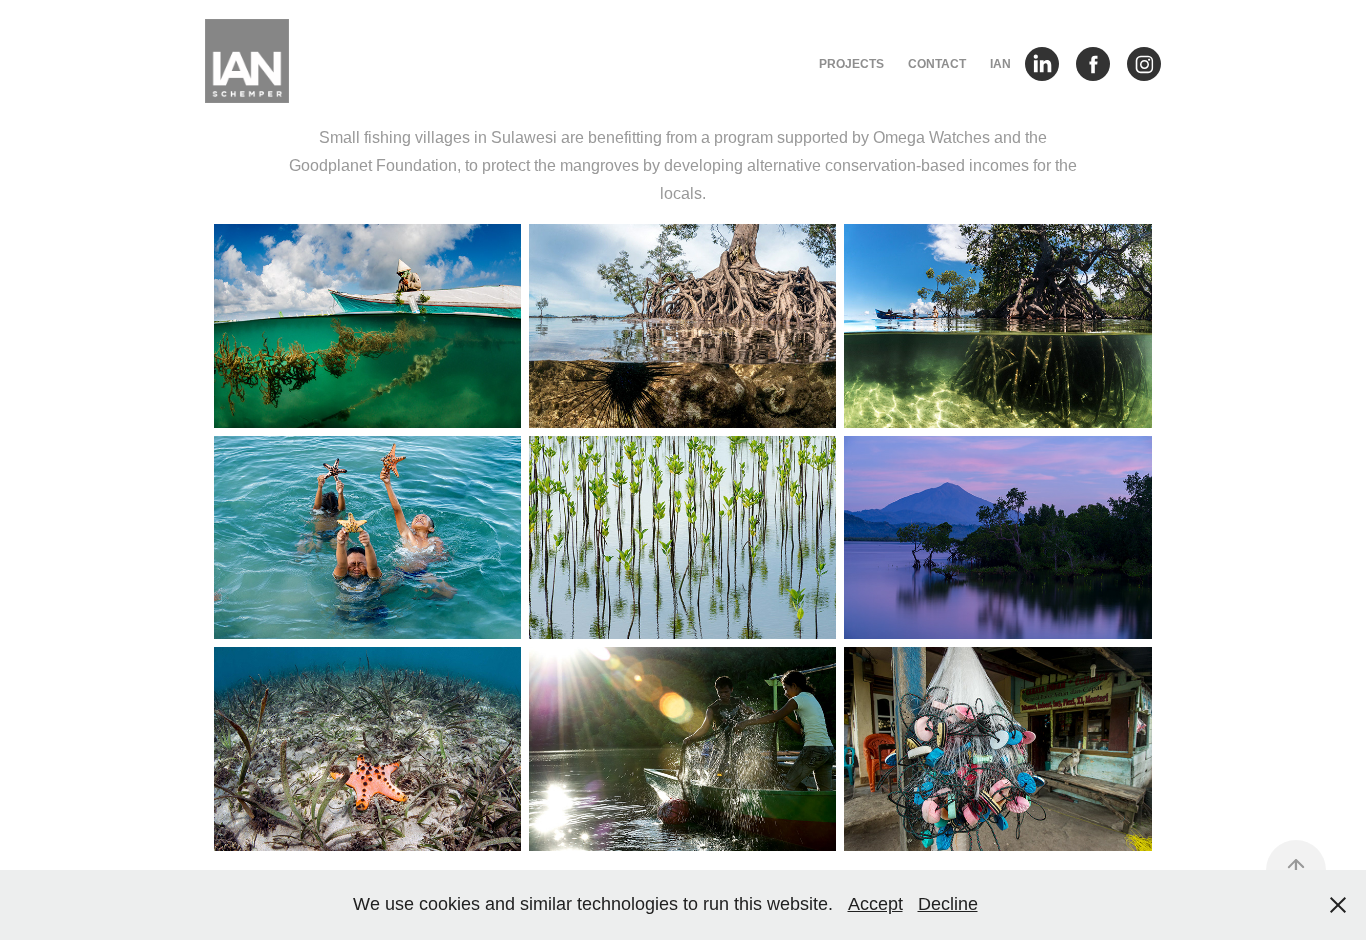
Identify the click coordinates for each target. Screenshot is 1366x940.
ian (1000, 64)
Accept (875, 904)
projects (851, 64)
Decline (948, 904)
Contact (937, 64)
